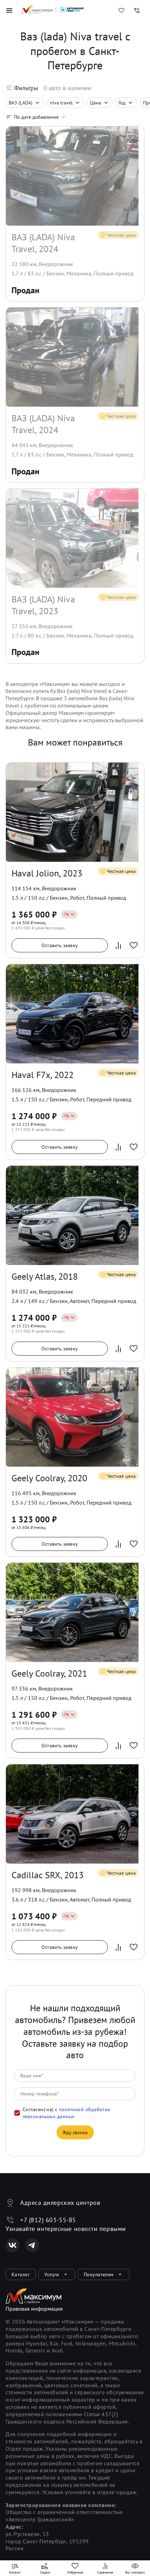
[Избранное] (121, 10)
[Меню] (9, 10)
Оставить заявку (60, 945)
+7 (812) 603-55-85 (48, 2220)
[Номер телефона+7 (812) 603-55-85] (137, 10)
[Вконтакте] (13, 2245)
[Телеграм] (32, 2245)
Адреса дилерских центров (60, 2203)
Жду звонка (75, 2132)
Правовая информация (34, 2309)
